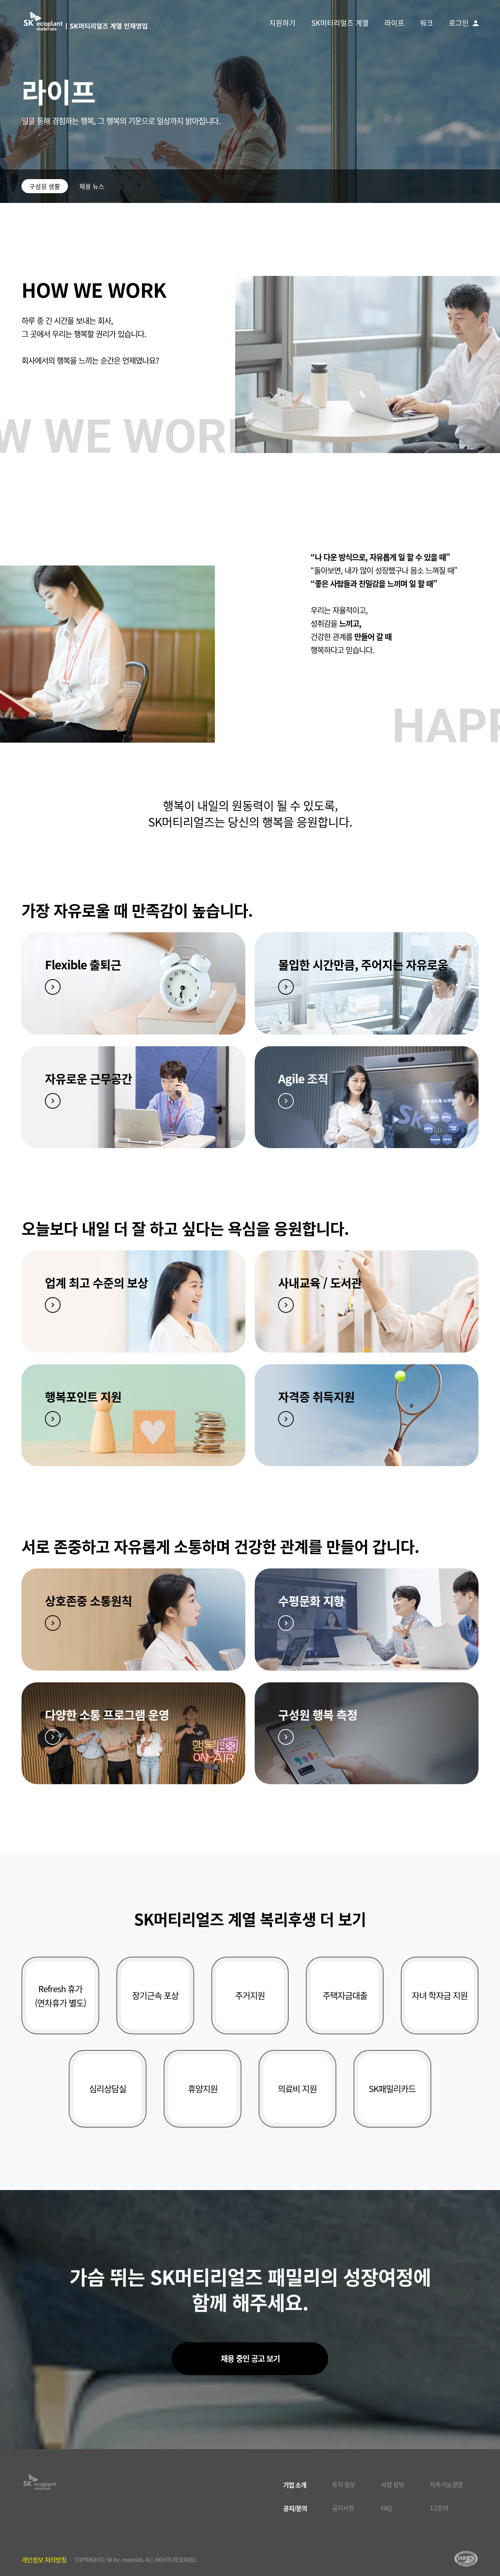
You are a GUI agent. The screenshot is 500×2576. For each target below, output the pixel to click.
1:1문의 (439, 2508)
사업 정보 (392, 2484)
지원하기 (282, 23)
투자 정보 (344, 2484)
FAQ (386, 2508)
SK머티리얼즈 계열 (340, 23)
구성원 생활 (45, 186)
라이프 (394, 23)
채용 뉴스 (92, 186)
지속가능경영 (446, 2484)
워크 (427, 23)
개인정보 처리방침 (44, 2560)
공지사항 (343, 2508)
